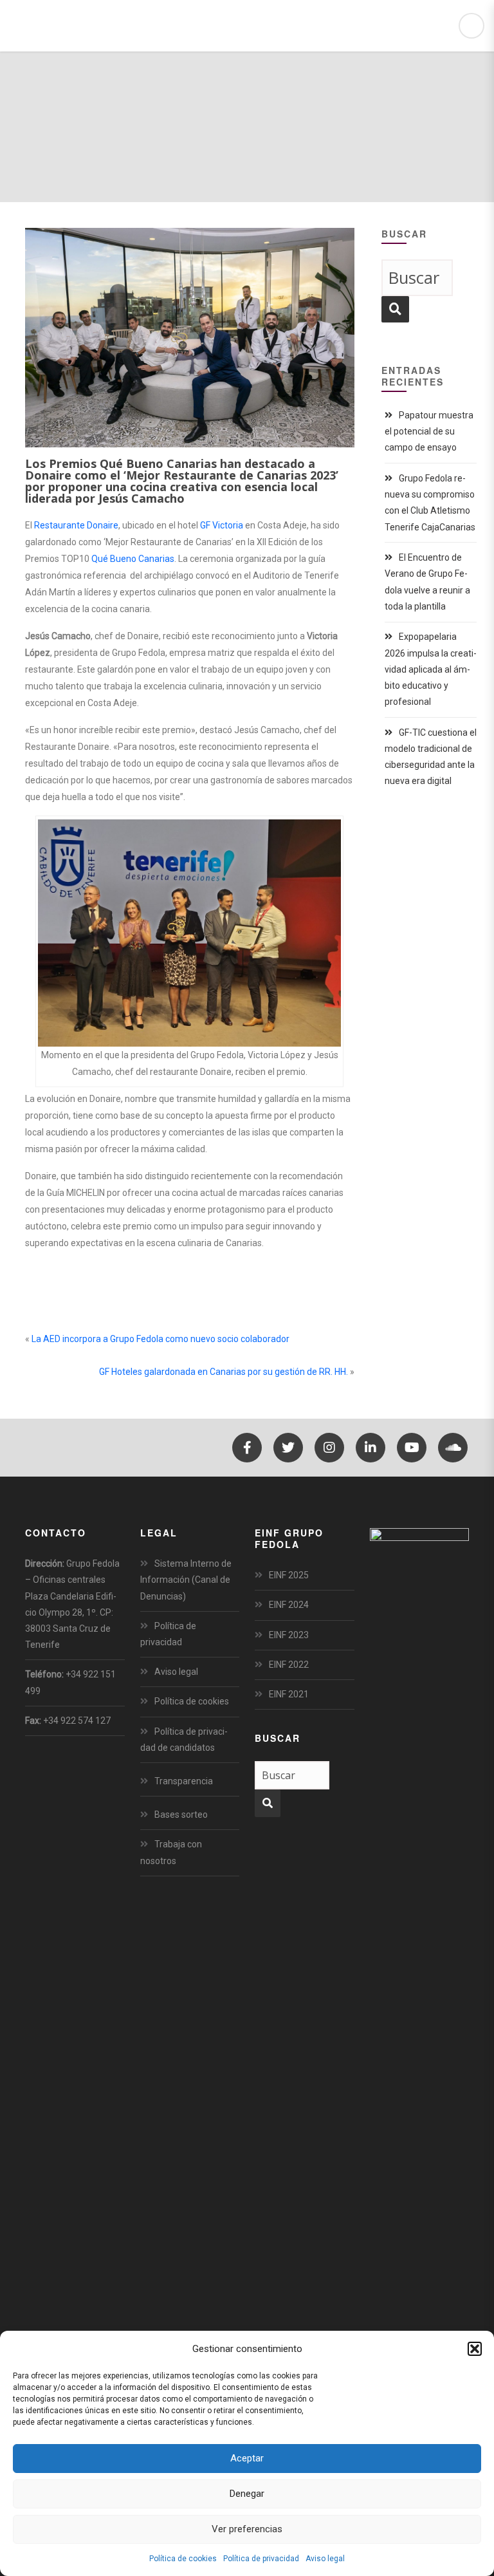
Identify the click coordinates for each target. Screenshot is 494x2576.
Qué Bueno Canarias (133, 559)
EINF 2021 (289, 1694)
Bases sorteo (181, 1815)
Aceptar (247, 2458)
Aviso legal (325, 2559)
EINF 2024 (289, 1605)
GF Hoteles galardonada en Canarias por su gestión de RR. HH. (224, 1372)
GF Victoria (222, 525)
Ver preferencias (247, 2529)
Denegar (247, 2494)
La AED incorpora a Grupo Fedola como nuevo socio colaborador (160, 1339)
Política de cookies (183, 2559)
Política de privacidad (261, 2559)
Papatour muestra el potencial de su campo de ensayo (429, 431)
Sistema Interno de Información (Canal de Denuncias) (186, 1580)
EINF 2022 (289, 1665)
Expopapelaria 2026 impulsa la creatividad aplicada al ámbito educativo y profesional (431, 669)
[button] (475, 2349)
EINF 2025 (289, 1575)
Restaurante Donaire (76, 525)
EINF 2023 (289, 1635)
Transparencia (184, 1781)
